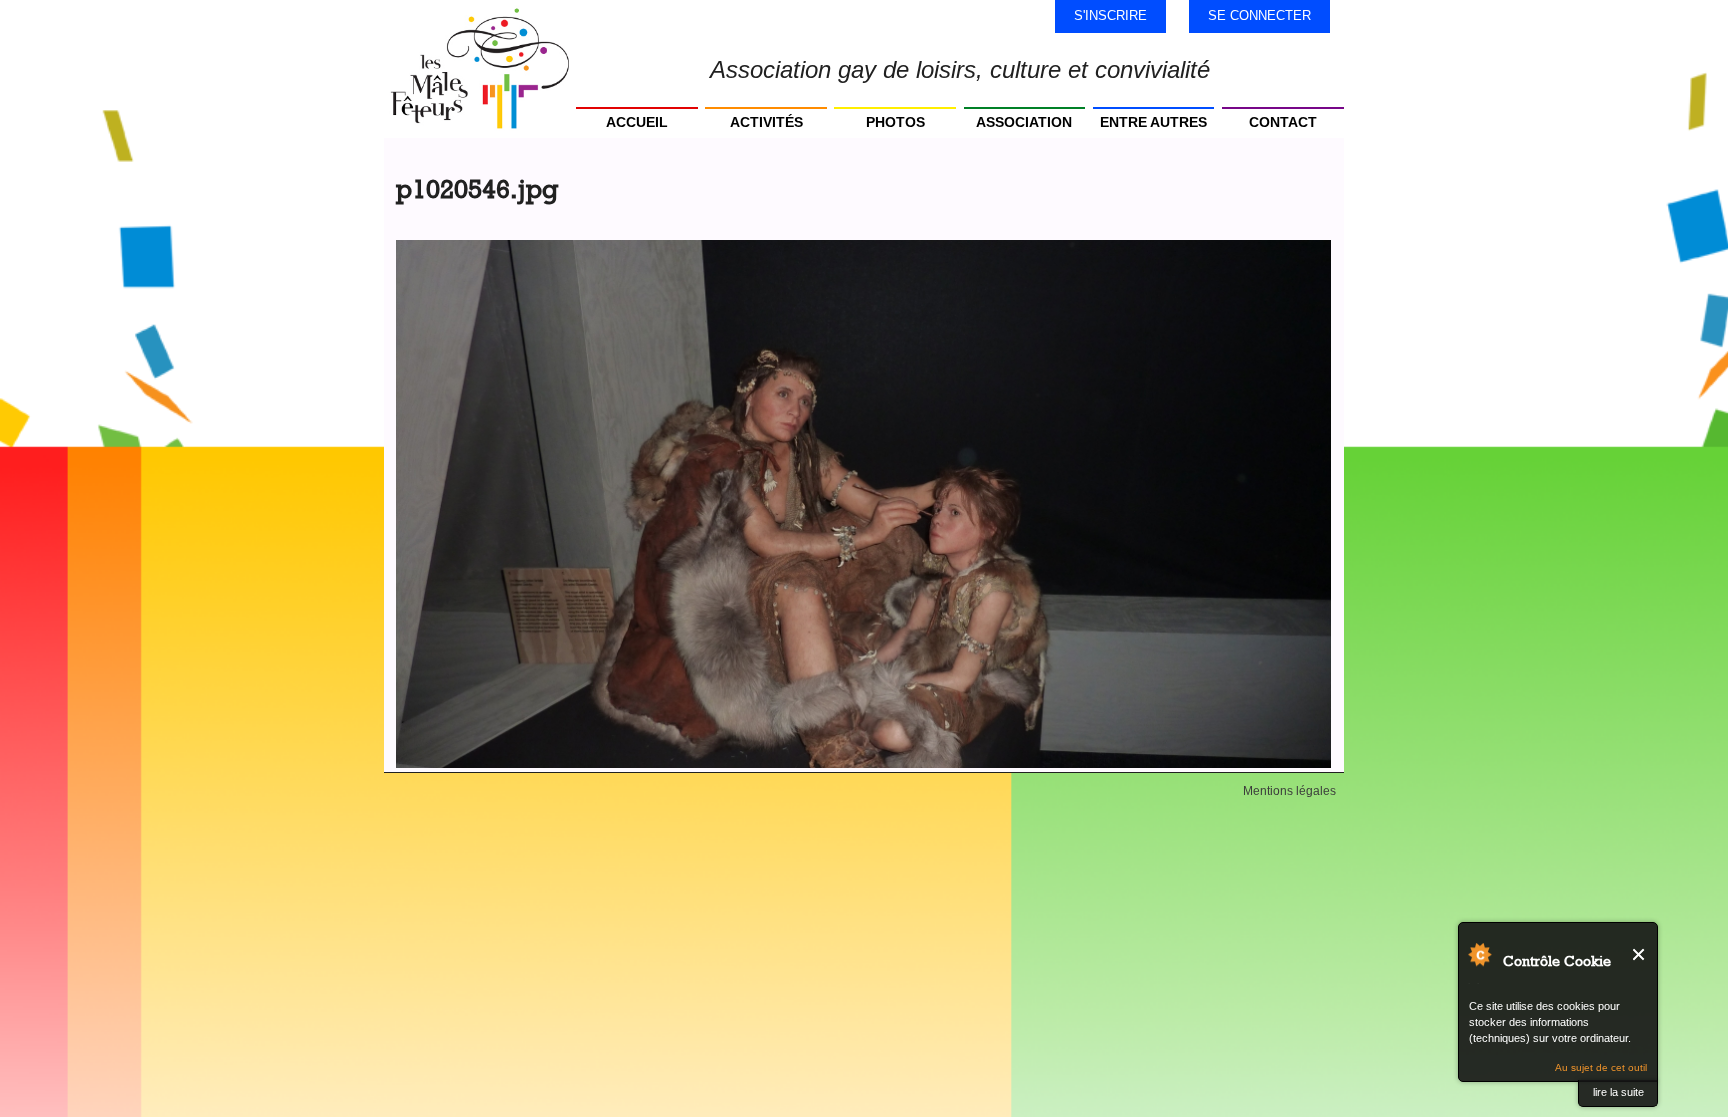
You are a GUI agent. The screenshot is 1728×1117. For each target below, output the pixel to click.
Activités (766, 122)
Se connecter (1259, 15)
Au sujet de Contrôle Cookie (1479, 954)
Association (1024, 122)
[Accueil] (480, 69)
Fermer (1639, 954)
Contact (1283, 122)
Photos (895, 122)
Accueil (637, 122)
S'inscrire (1110, 15)
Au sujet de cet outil (1601, 1067)
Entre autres (1153, 122)
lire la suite (1618, 1092)
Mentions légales (1289, 791)
